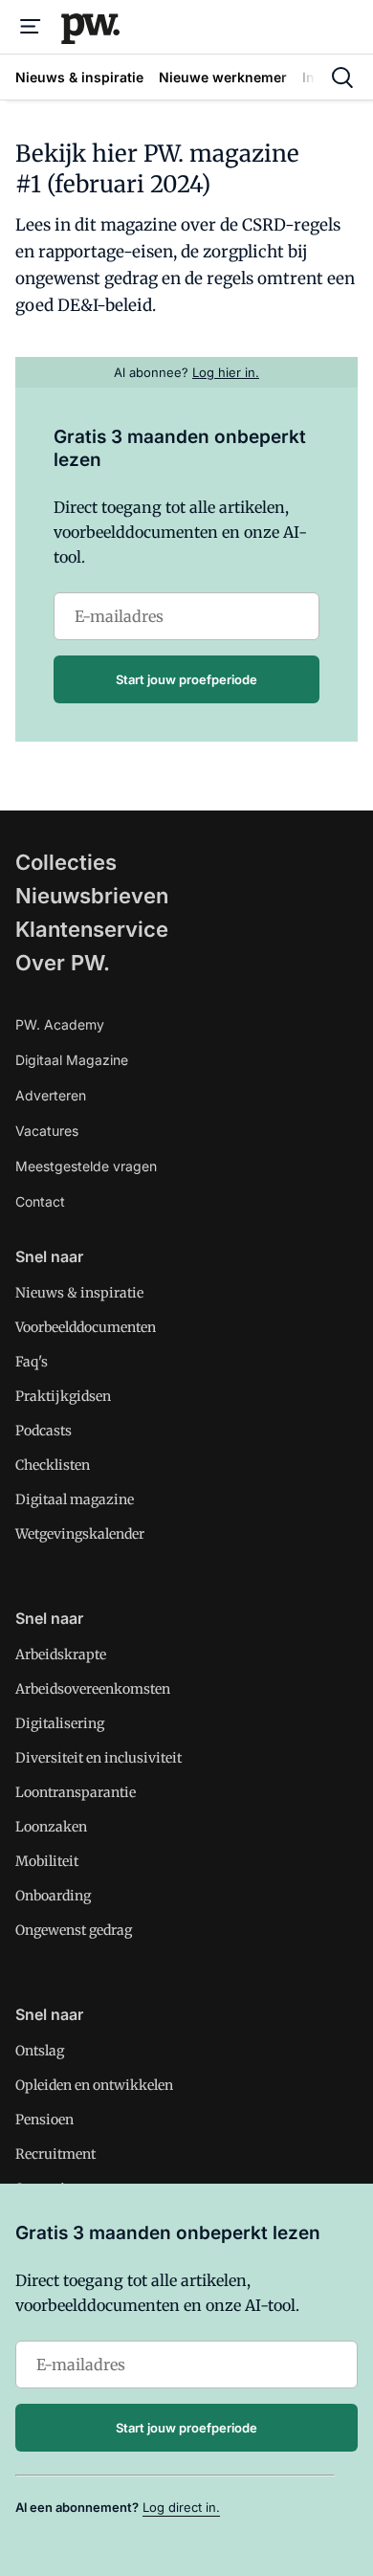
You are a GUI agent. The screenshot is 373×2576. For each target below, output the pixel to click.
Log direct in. (181, 2507)
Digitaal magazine (75, 1499)
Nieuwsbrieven (92, 896)
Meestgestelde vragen (86, 1166)
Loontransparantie (76, 1792)
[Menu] (31, 27)
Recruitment (55, 2154)
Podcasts (44, 1431)
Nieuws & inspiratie (79, 1293)
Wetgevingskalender (80, 1534)
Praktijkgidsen (63, 1396)
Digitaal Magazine (72, 1060)
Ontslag (40, 2051)
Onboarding (53, 1896)
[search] (342, 78)
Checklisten (53, 1465)
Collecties (66, 862)
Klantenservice (92, 929)
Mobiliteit (47, 1861)
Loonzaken (51, 1827)
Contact (40, 1201)
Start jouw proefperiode (186, 679)
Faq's (32, 1362)
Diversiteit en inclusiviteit (99, 1758)
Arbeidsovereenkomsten (93, 1689)
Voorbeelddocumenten (86, 1327)
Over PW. (63, 963)
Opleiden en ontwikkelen (94, 2085)
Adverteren (51, 1095)
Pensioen (44, 2120)
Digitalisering (60, 1723)
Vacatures (47, 1131)
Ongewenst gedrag (74, 1930)
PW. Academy (60, 1024)
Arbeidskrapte (61, 1654)
